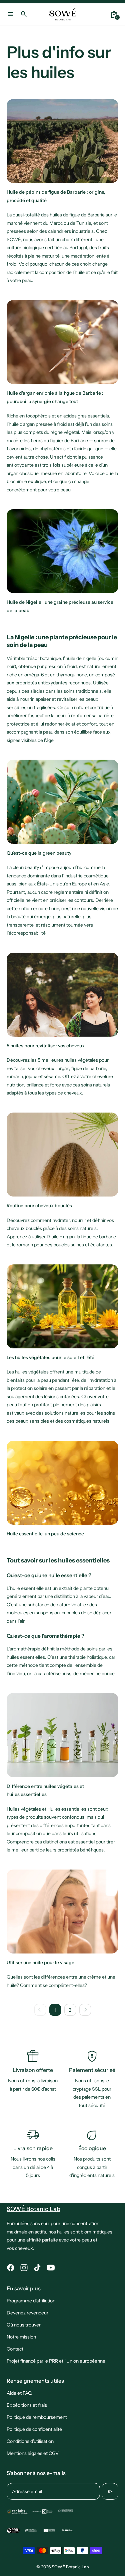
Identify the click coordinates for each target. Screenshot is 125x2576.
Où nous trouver (24, 2325)
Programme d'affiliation (31, 2301)
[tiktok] (37, 2268)
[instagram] (24, 2268)
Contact (15, 2349)
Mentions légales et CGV (33, 2453)
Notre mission (21, 2337)
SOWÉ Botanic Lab (70, 2567)
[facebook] (11, 2268)
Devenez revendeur (27, 2313)
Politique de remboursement (37, 2417)
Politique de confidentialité (34, 2429)
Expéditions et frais (27, 2405)
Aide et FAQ (19, 2393)
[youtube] (51, 2268)
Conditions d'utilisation (30, 2441)
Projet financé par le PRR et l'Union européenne (56, 2361)
